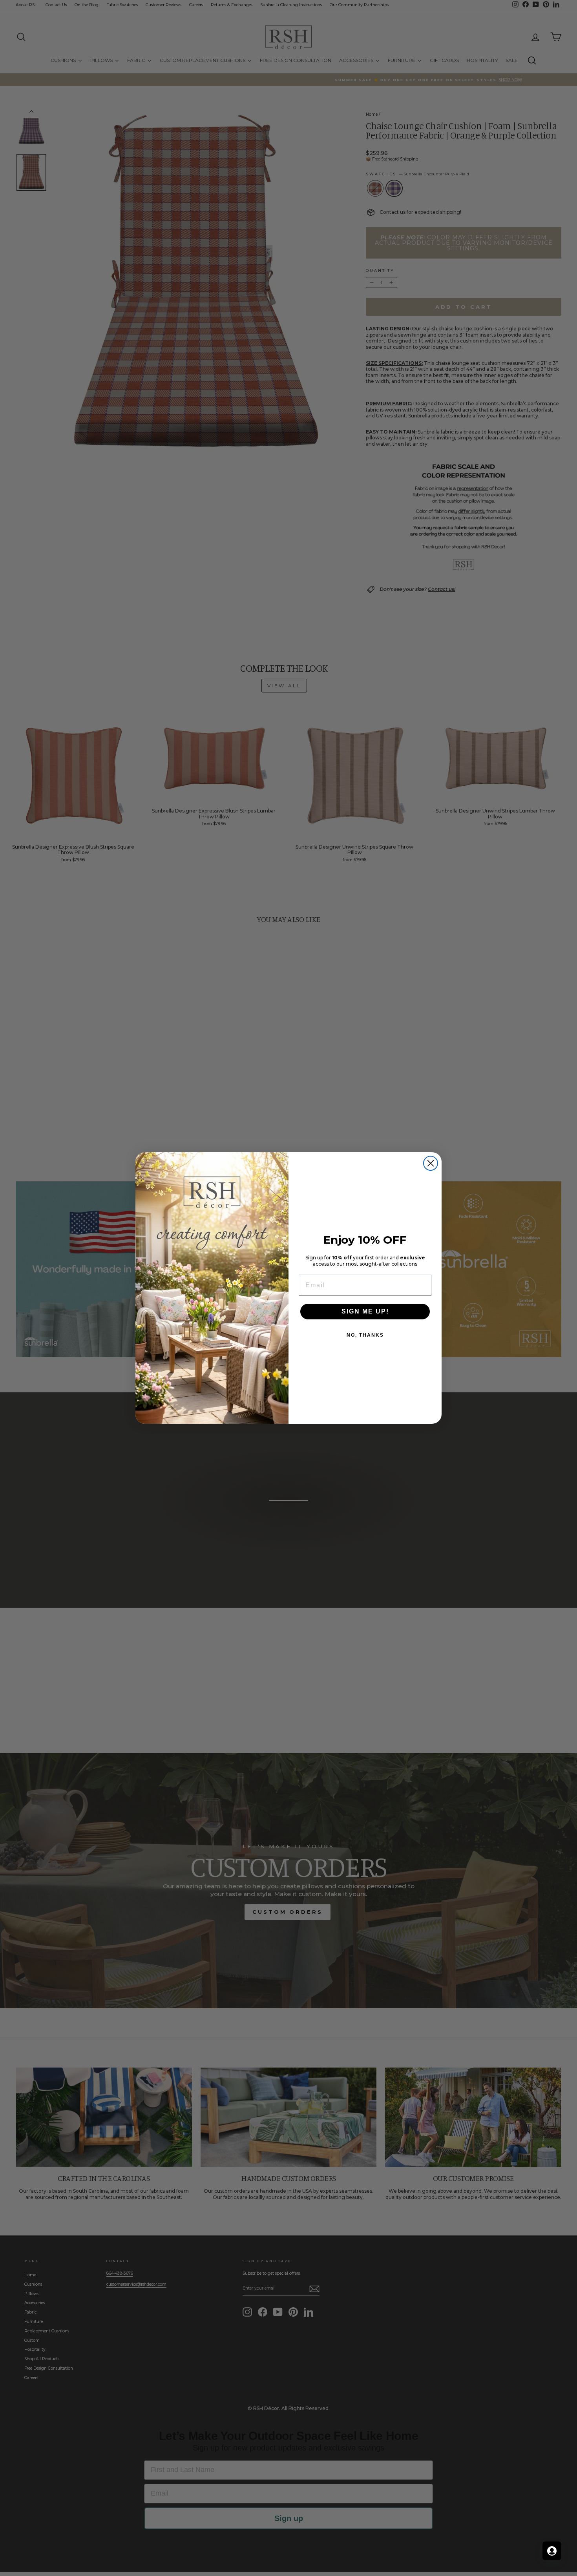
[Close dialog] (431, 1163)
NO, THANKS (365, 1335)
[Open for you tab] (552, 2551)
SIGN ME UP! (365, 1311)
